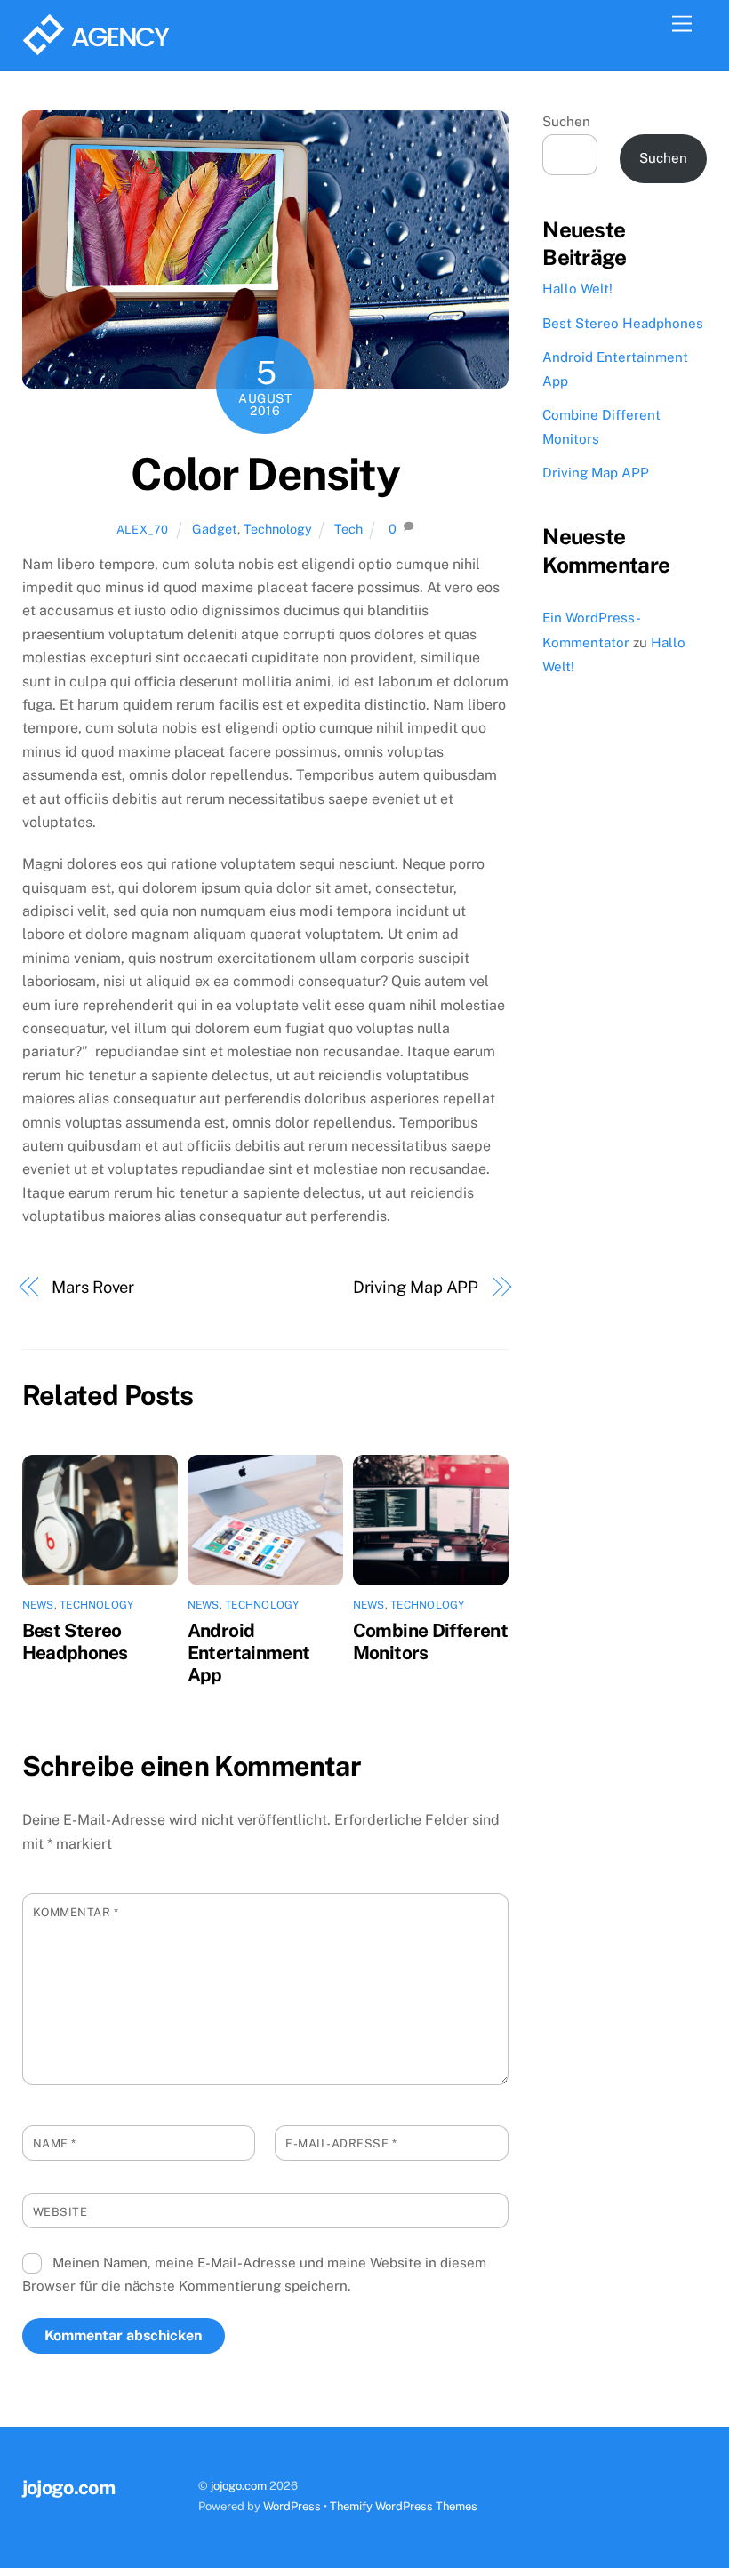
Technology (278, 529)
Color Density (265, 474)
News (38, 1605)
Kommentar (76, 1912)
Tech (348, 529)
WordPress (292, 2506)
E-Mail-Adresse (341, 2143)
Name (55, 2143)
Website (60, 2212)
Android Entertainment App (249, 1653)
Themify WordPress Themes (404, 2506)
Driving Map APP (416, 1287)
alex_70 (143, 530)
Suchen (566, 121)
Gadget (215, 529)
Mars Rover (93, 1287)
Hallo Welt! (577, 289)
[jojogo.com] (96, 48)
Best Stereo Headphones (75, 1641)
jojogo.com (239, 2486)
